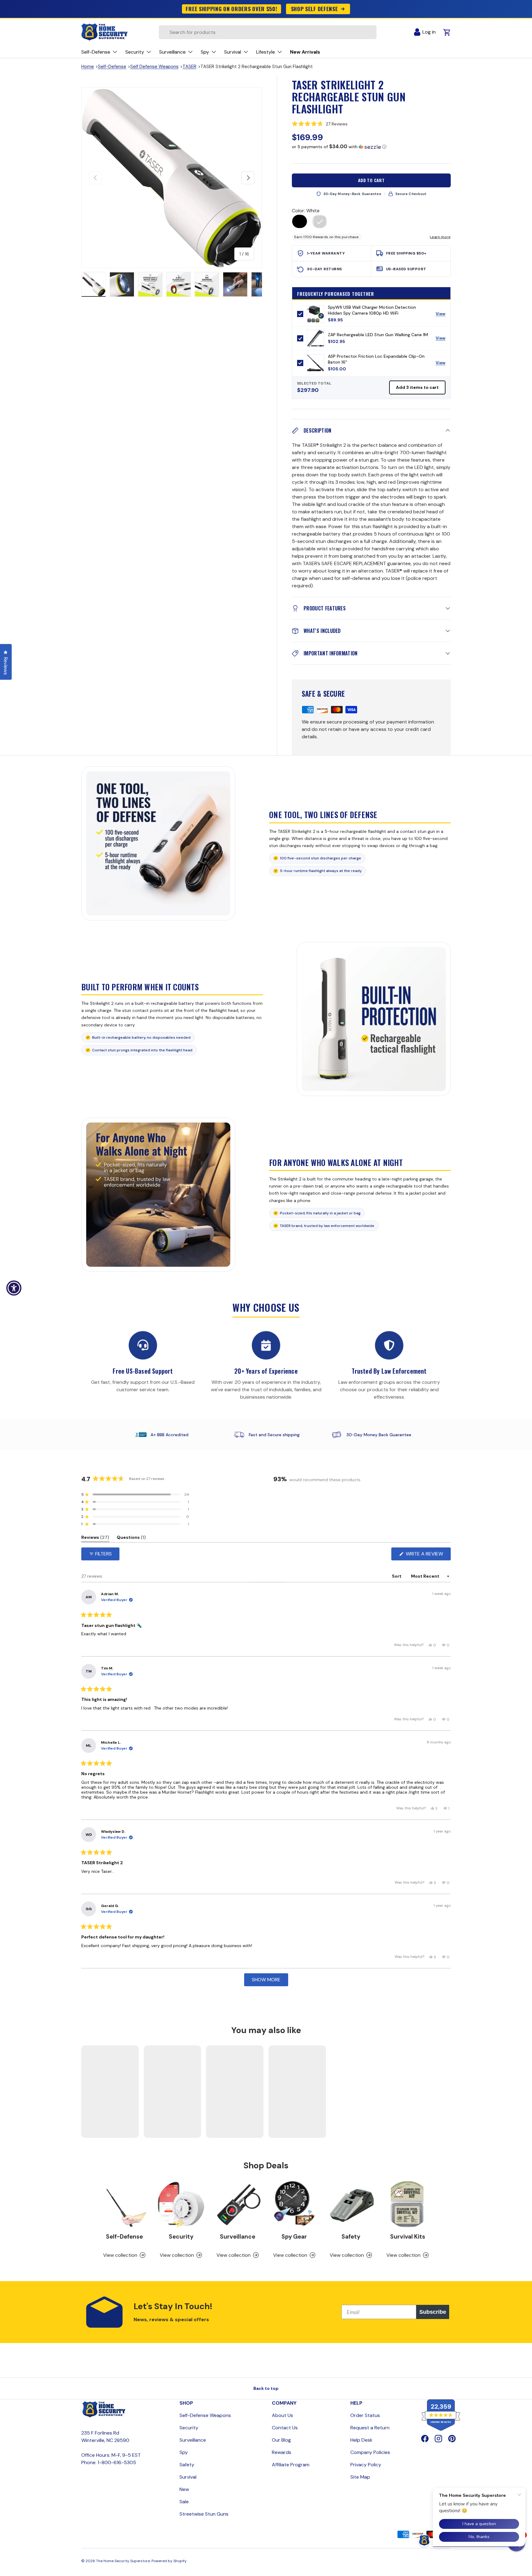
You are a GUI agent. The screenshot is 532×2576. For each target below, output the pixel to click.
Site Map (360, 2477)
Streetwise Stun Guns (204, 2514)
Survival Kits (408, 2237)
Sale (184, 2502)
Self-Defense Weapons (205, 2415)
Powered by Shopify (169, 2561)
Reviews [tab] (95, 1538)
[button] (371, 124)
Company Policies (370, 2452)
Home (88, 67)
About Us (282, 2415)
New (184, 2489)
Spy (184, 2452)
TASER (189, 67)
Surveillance (238, 2237)
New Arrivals (305, 52)
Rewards (282, 2452)
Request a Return (370, 2428)
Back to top (266, 2388)
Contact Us (285, 2428)
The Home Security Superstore (123, 2561)
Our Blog (281, 2440)
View (443, 315)
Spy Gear (294, 2237)
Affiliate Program (291, 2465)
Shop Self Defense (314, 9)
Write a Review (426, 1555)
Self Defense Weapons (154, 67)
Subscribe (433, 2312)
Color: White (306, 211)
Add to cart (371, 180)
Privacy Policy (366, 2465)
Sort (397, 1576)
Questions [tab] (131, 1538)
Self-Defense (112, 67)
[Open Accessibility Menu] (14, 1288)
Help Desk (361, 2440)
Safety (351, 2237)
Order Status (365, 2415)
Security (181, 2237)
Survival (188, 2477)
